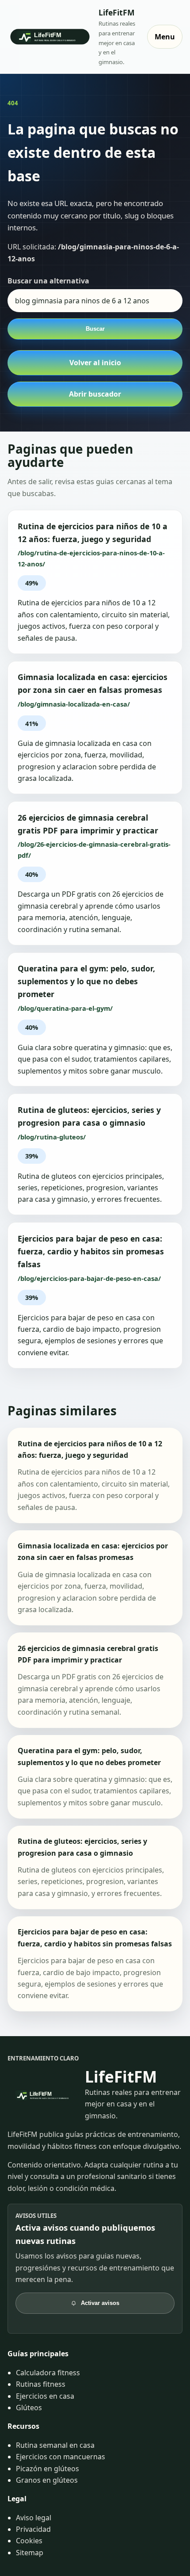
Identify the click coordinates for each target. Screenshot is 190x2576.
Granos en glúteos (47, 2480)
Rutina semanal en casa (55, 2445)
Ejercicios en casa (45, 2396)
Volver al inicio (95, 363)
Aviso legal (34, 2518)
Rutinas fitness (41, 2384)
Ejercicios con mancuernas (61, 2457)
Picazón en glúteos (47, 2469)
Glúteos (29, 2408)
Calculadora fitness (48, 2373)
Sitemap (30, 2553)
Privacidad (33, 2529)
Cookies (29, 2541)
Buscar (95, 329)
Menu (165, 37)
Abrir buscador (95, 394)
